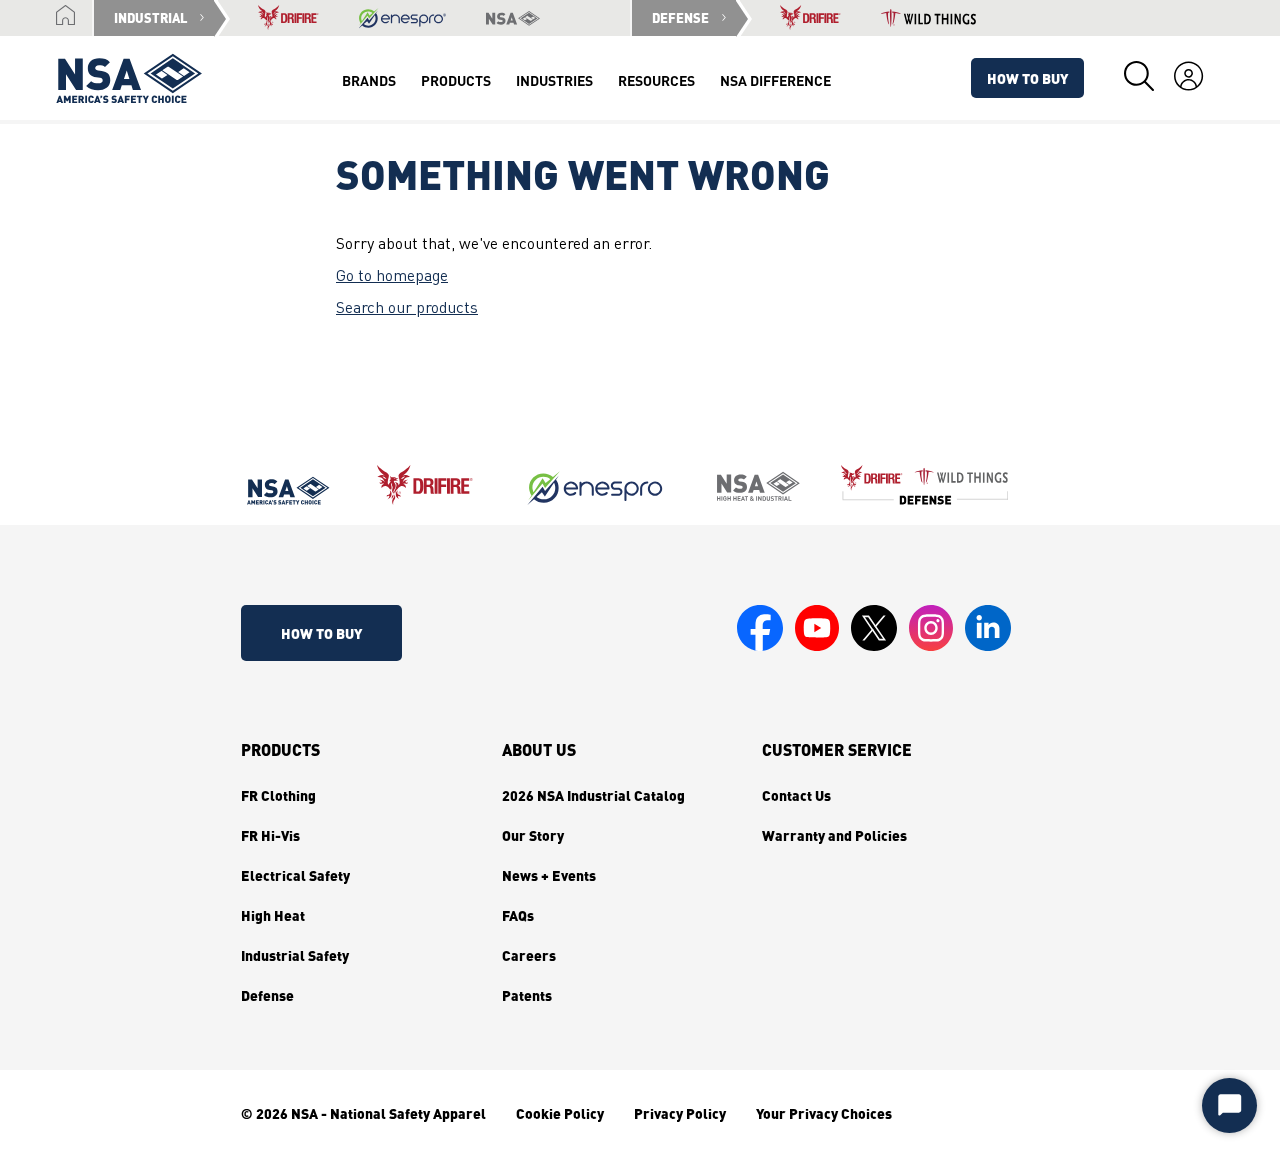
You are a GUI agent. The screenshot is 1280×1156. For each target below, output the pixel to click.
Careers (529, 955)
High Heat (273, 915)
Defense (267, 995)
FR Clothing (278, 795)
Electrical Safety (295, 875)
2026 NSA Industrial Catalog (593, 795)
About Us (539, 750)
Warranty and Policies (834, 835)
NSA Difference (775, 80)
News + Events (549, 875)
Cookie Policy (560, 1113)
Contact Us (796, 795)
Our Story (533, 835)
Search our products (407, 309)
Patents (527, 995)
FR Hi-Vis (270, 835)
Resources (656, 80)
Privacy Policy (680, 1113)
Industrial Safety (295, 955)
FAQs (518, 915)
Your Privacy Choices (824, 1113)
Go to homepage (392, 277)
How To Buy (1027, 78)
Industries (554, 80)
